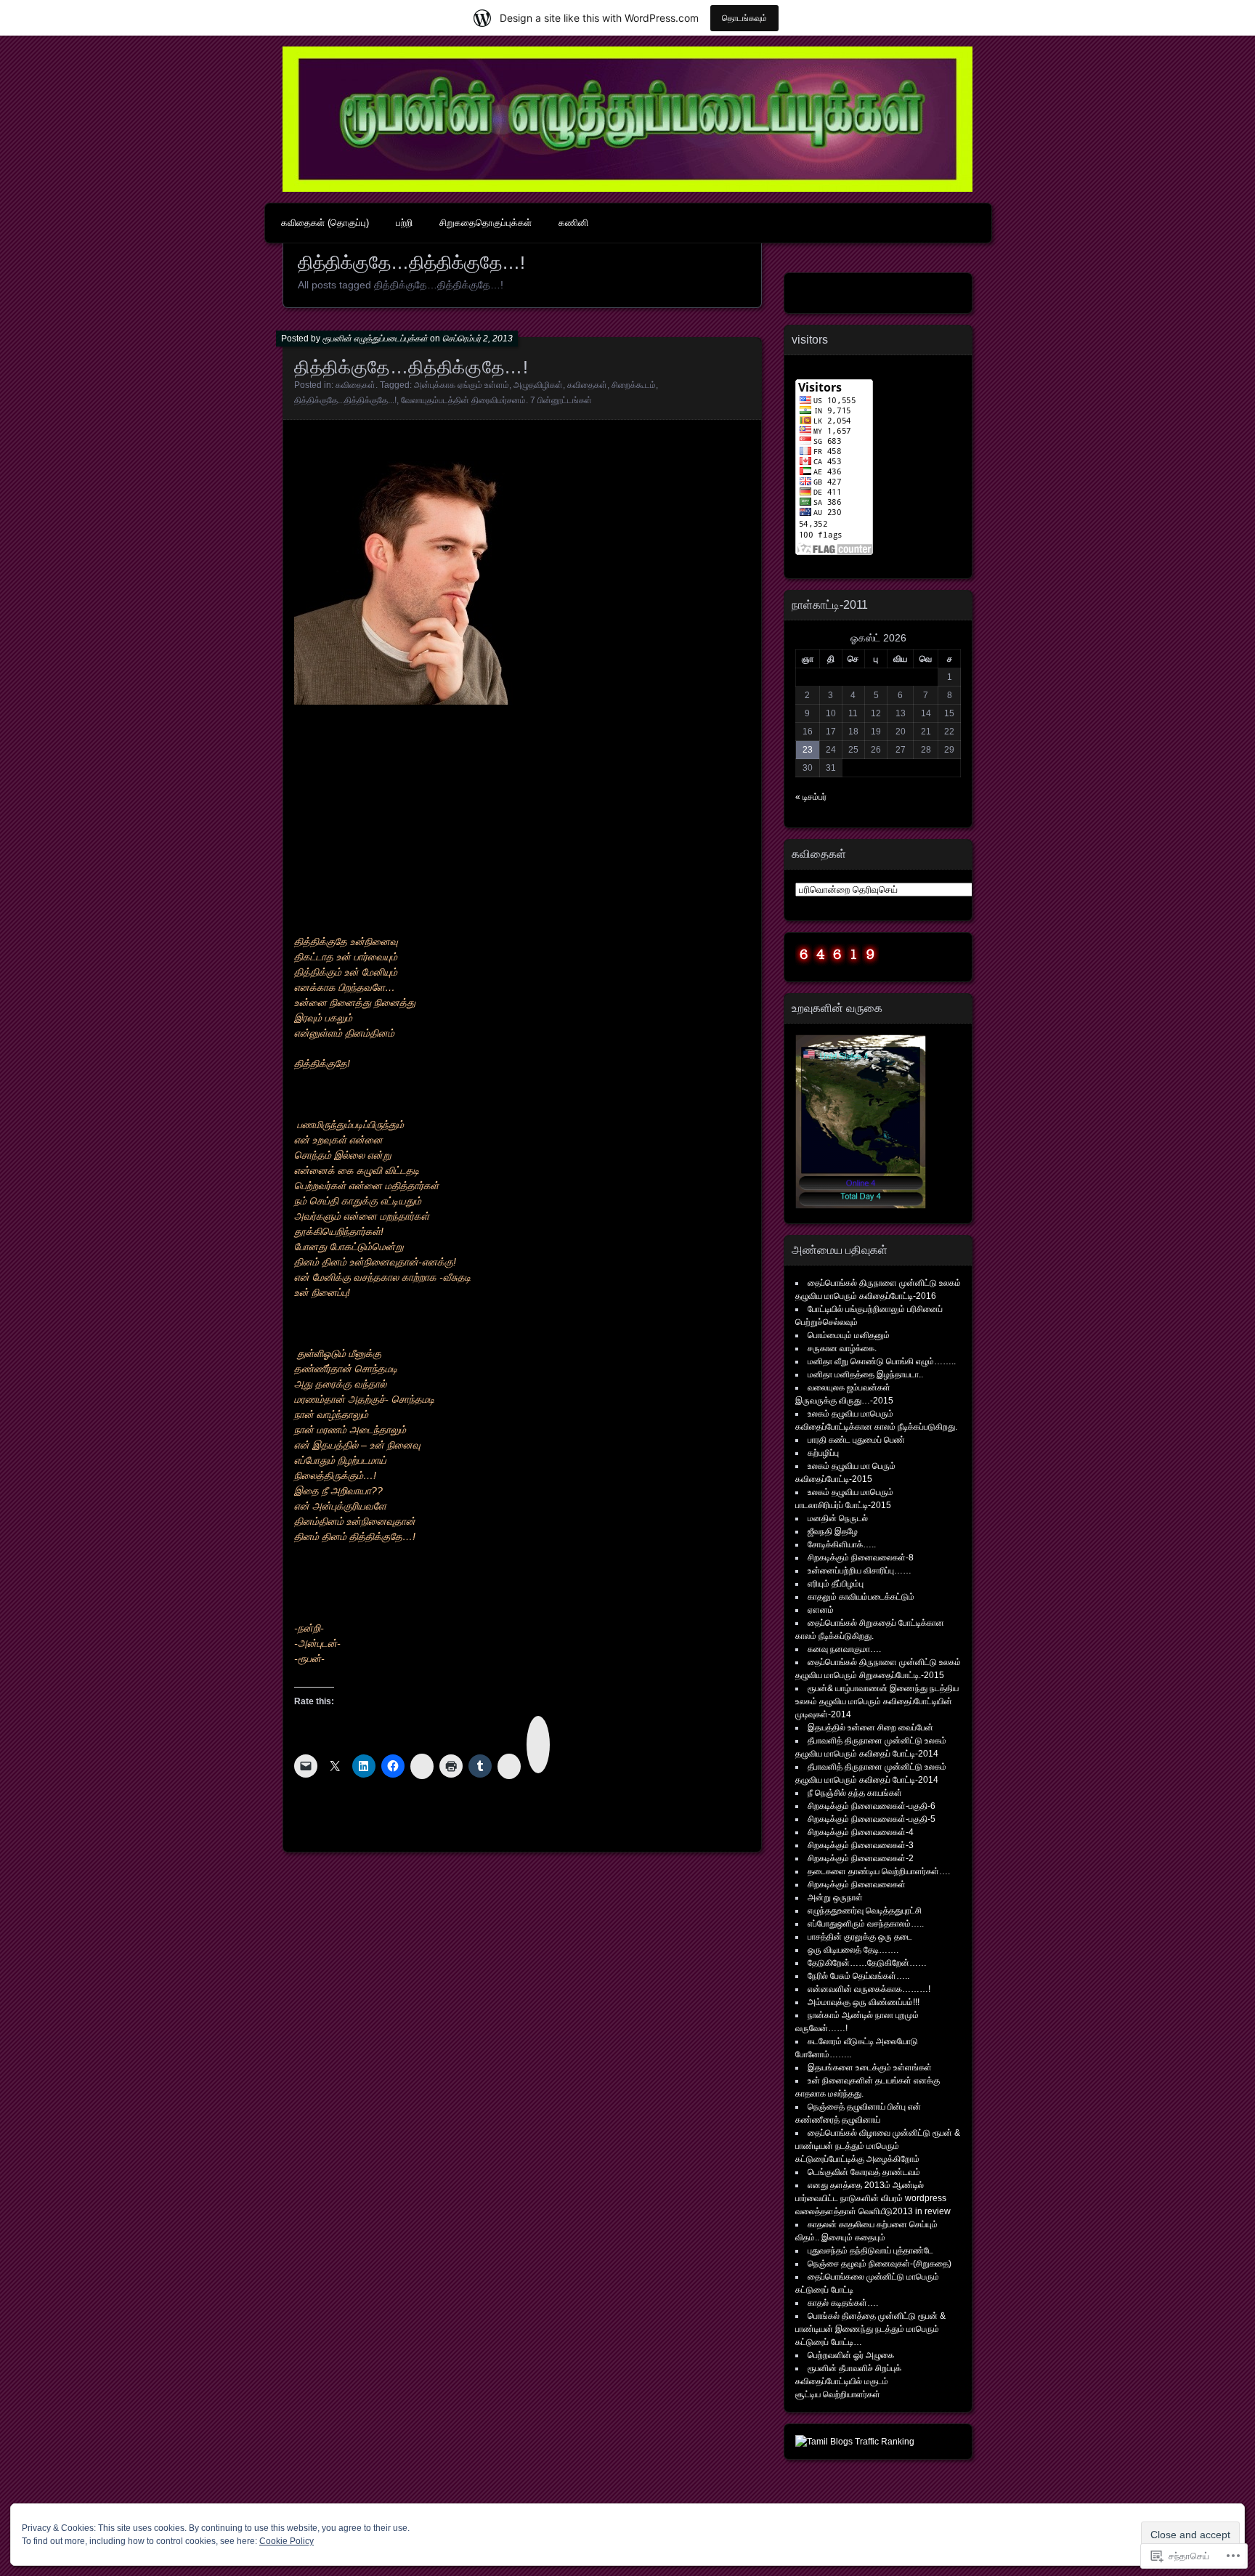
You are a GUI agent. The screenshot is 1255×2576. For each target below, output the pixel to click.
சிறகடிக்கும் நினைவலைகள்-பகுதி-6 (872, 1806)
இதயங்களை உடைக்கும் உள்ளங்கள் (870, 2067)
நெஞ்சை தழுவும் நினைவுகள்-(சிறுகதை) (880, 2264)
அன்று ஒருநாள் (835, 1897)
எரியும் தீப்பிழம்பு (836, 1584)
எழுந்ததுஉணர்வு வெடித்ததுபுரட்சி (865, 1911)
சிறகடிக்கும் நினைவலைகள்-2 (861, 1858)
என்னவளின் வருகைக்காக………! (869, 1989)
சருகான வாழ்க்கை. (842, 1348)
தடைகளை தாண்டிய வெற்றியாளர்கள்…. (879, 1871)
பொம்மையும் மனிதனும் (849, 1335)
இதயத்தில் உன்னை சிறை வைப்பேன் (870, 1728)
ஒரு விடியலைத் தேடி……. (853, 1950)
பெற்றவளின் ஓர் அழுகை (851, 2355)
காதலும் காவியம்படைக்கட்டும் (861, 1597)
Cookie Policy (287, 2541)
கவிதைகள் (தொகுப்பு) (325, 223)
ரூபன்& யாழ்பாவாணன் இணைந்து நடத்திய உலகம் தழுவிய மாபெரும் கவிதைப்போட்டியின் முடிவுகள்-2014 (877, 1701)
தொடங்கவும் (744, 18)
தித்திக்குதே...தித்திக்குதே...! (345, 400)
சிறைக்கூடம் (634, 385)
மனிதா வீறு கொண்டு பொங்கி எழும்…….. (882, 1361)
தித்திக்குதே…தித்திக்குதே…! (411, 367)
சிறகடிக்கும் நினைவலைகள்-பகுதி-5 (872, 1819)
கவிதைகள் (356, 385)
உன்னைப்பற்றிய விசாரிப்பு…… (860, 1571)
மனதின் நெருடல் (838, 1518)
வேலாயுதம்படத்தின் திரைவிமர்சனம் (463, 400)
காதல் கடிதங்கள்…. (843, 2303)
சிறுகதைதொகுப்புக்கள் (486, 223)
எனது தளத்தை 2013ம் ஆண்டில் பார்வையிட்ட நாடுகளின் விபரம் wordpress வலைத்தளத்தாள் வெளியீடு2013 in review (873, 2198)
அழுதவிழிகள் (538, 385)
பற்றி (404, 223)
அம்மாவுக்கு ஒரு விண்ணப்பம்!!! (864, 2002)
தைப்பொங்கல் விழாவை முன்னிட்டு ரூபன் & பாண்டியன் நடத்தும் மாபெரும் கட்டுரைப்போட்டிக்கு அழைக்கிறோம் (878, 2146)
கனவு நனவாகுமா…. (844, 1649)
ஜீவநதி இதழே (833, 1531)
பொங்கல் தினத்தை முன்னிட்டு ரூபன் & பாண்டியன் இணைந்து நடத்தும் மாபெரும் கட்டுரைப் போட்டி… (870, 2329)
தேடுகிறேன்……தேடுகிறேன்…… (867, 1963)
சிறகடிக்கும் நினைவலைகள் (857, 1884)
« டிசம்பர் (811, 797)
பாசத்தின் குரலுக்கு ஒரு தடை (860, 1937)
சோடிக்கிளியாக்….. (842, 1544)
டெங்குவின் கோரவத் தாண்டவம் (864, 2172)
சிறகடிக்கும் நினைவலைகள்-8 (861, 1558)
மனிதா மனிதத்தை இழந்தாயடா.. (865, 1374)
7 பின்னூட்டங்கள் (561, 400)
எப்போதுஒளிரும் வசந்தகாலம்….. (866, 1924)
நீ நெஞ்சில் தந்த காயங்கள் (855, 1793)
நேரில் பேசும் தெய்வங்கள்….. (858, 1976)
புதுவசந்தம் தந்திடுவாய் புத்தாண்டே (870, 2251)
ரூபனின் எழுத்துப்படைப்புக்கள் (375, 339)
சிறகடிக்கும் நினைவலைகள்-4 (861, 1832)
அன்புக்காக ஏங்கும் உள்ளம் (462, 385)
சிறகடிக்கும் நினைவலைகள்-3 (861, 1845)
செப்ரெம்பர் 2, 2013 (478, 339)
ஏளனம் (821, 1610)
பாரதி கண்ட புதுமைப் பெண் (856, 1440)
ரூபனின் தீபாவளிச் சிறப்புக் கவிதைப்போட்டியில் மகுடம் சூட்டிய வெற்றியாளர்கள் (848, 2381)
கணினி (573, 223)
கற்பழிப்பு (823, 1453)
